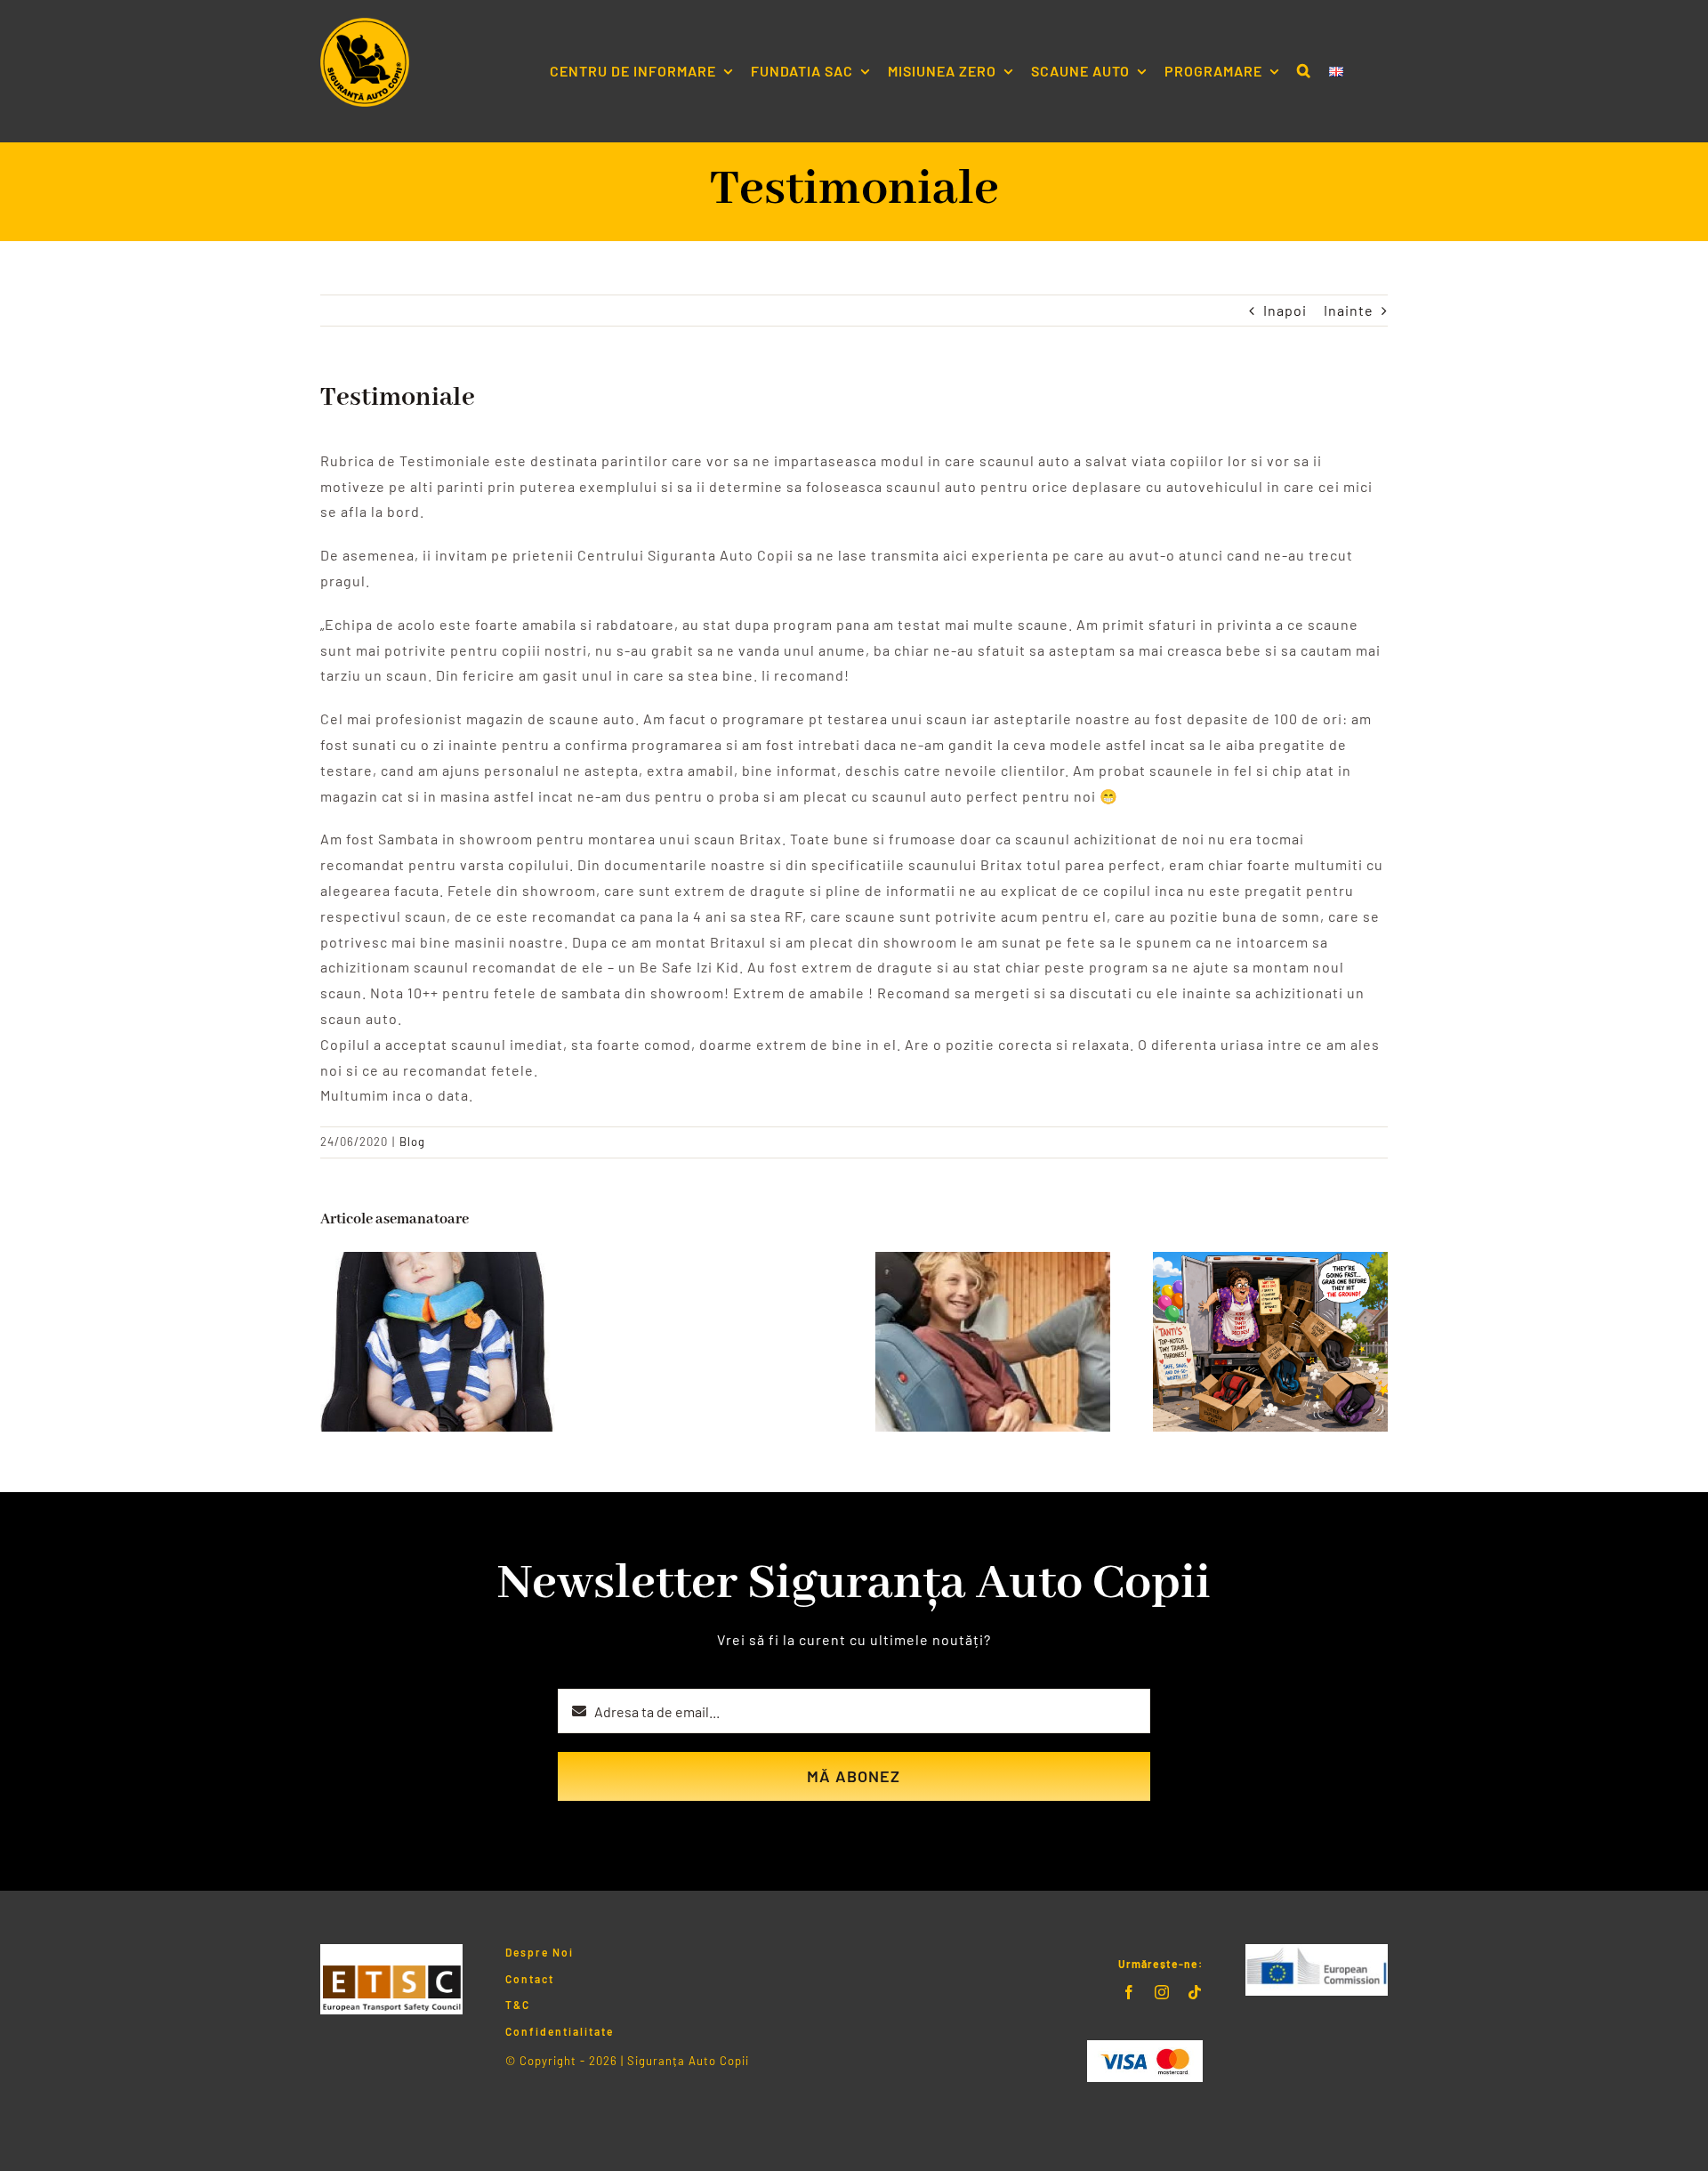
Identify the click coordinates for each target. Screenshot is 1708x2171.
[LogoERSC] (1317, 1951)
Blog (412, 1142)
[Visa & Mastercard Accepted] (1145, 2047)
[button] (1304, 71)
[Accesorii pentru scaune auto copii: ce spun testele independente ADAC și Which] (438, 1260)
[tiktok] (1195, 1992)
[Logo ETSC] (391, 1951)
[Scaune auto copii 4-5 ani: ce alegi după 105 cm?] (993, 1260)
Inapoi (1285, 310)
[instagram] (1162, 1992)
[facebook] (1129, 1992)
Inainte (1349, 310)
